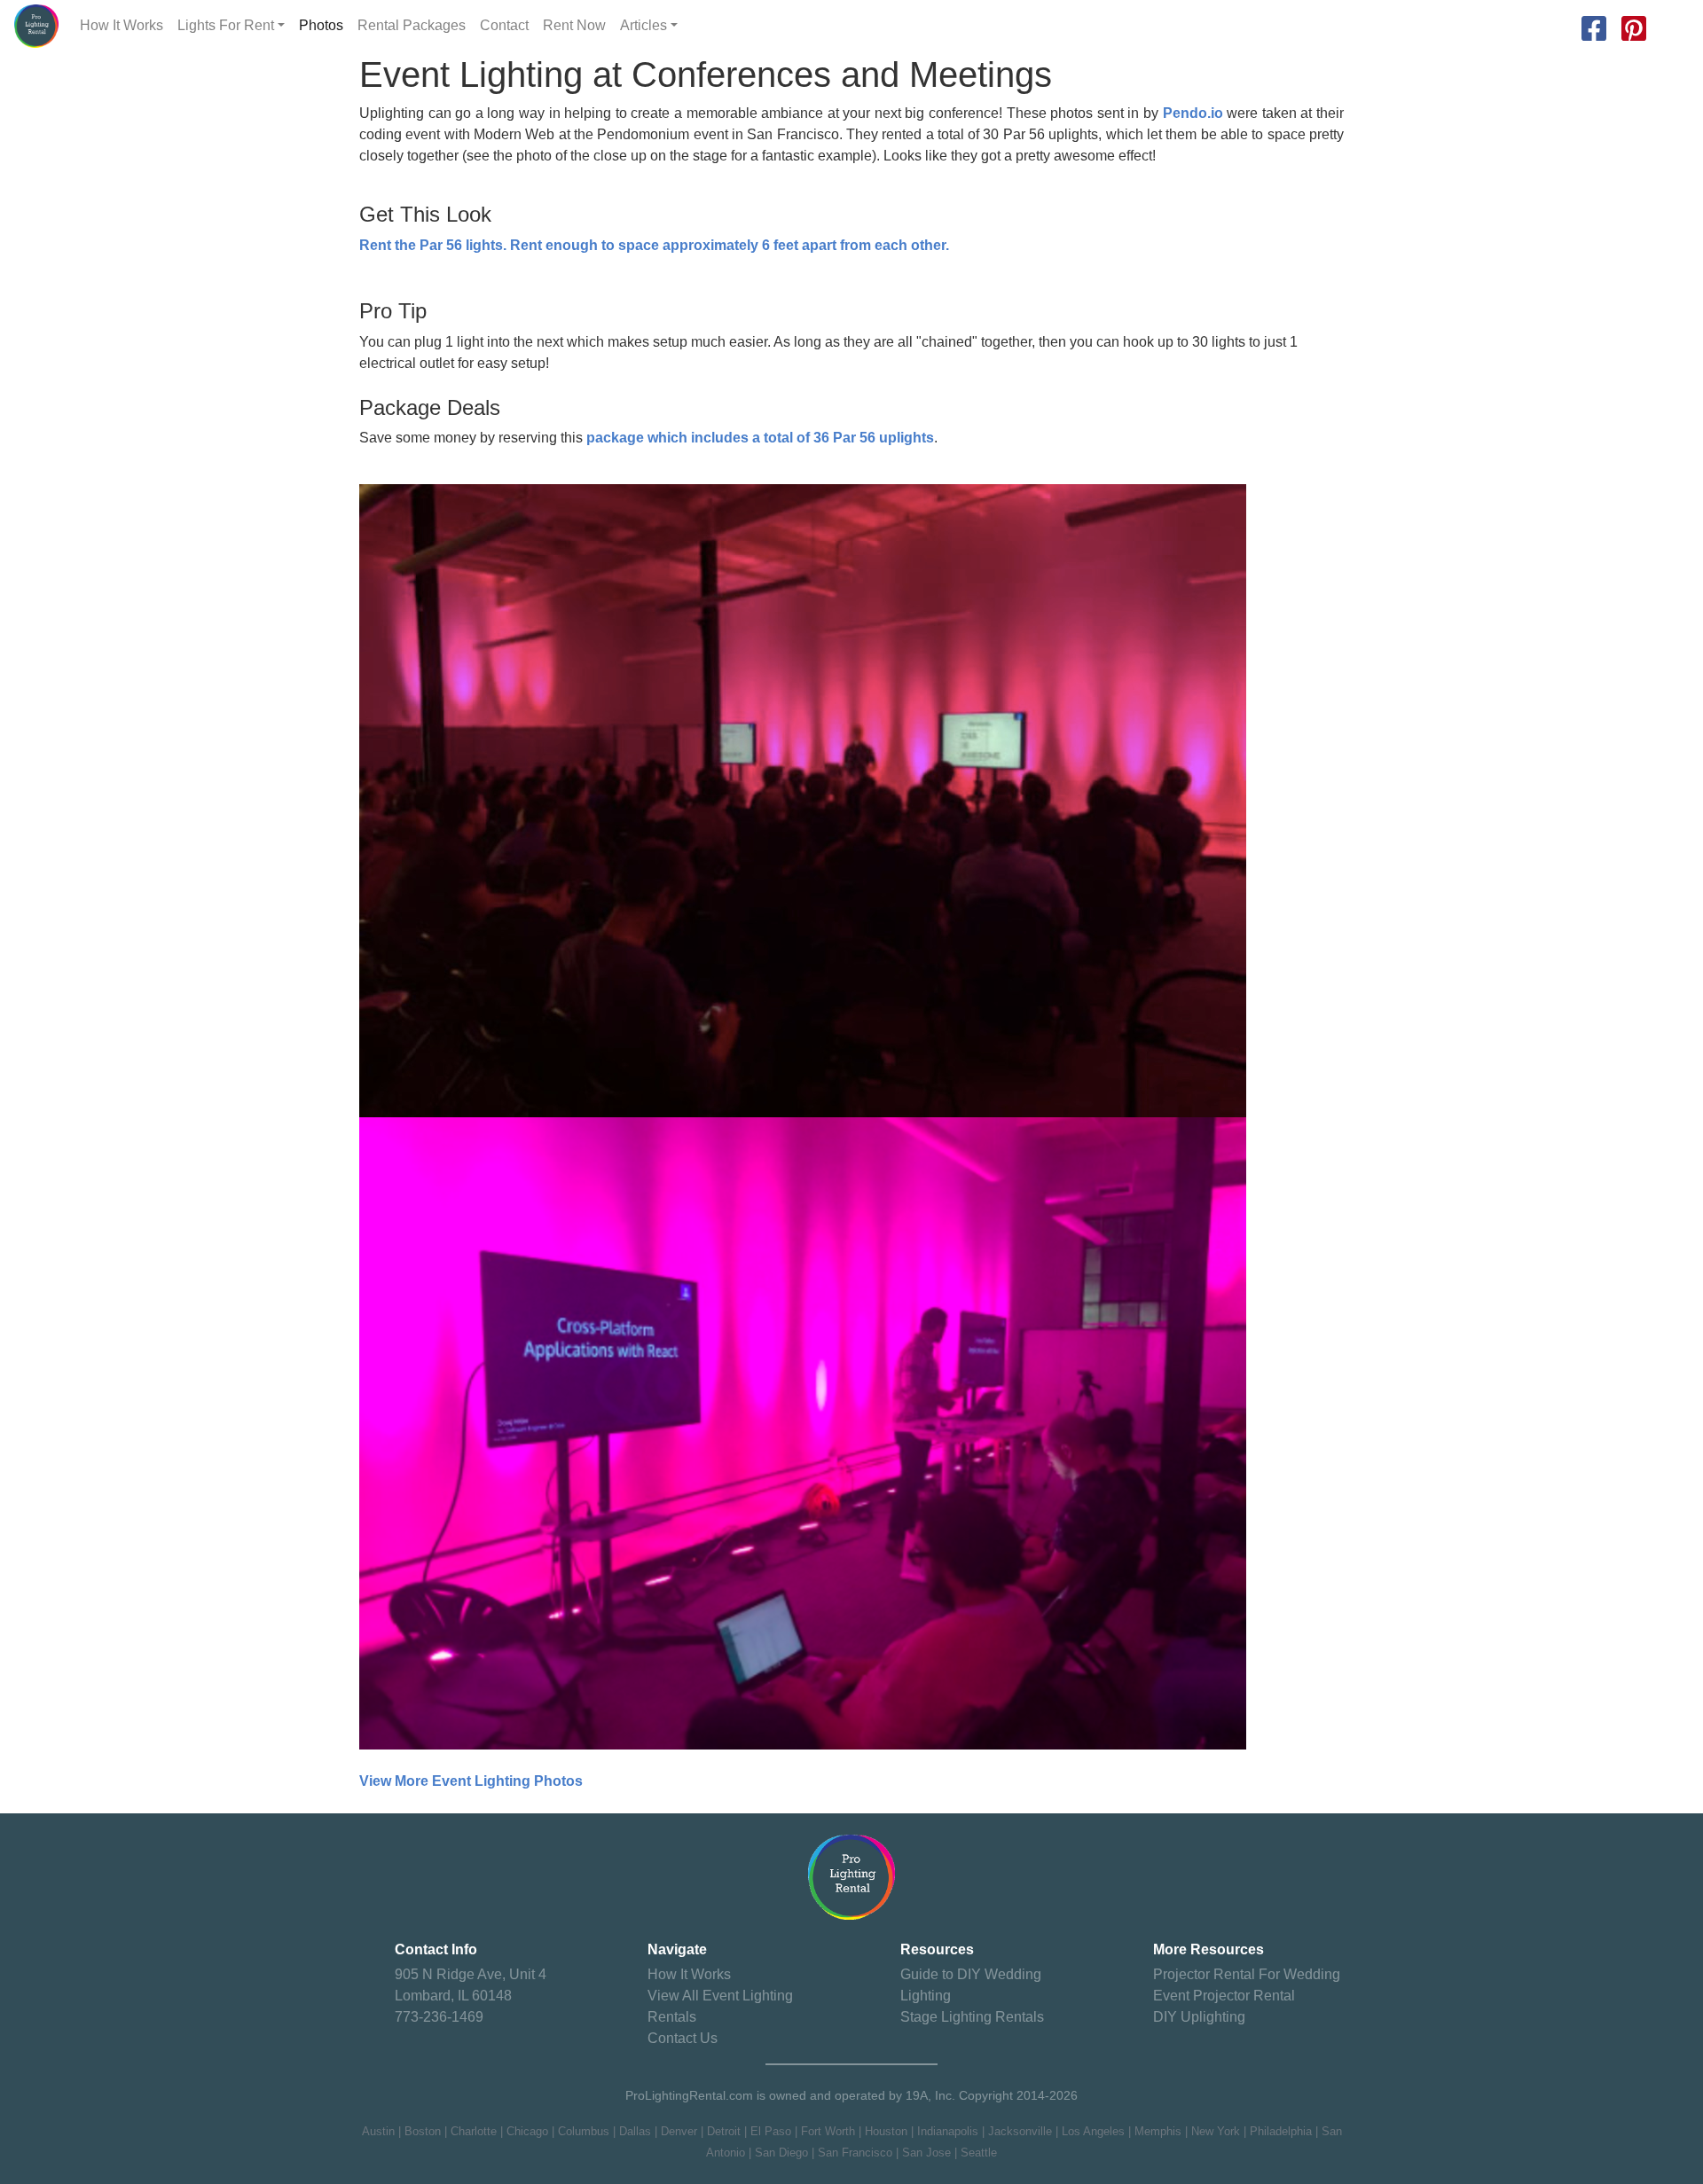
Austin (378, 2131)
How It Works (122, 25)
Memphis (1158, 2131)
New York (1216, 2131)
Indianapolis (948, 2131)
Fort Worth (828, 2131)
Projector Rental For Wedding (1247, 1974)
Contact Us (683, 2038)
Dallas (635, 2131)
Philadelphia (1281, 2131)
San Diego (781, 2153)
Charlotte (474, 2131)
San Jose (926, 2153)
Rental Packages (412, 25)
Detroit (724, 2131)
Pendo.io (1193, 113)
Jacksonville (1020, 2131)
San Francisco (855, 2153)
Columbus (584, 2131)
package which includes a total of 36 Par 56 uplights (760, 438)
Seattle (979, 2153)
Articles (644, 25)
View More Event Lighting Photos (471, 1781)
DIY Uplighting (1199, 2017)
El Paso (771, 2131)
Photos (321, 25)
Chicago (527, 2131)
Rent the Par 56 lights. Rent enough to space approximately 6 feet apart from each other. (654, 245)
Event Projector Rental (1224, 1996)
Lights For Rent (226, 25)
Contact (504, 25)
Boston (423, 2131)
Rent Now (574, 25)
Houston (886, 2131)
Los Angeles (1093, 2131)
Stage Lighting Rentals (972, 2017)
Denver (679, 2131)
